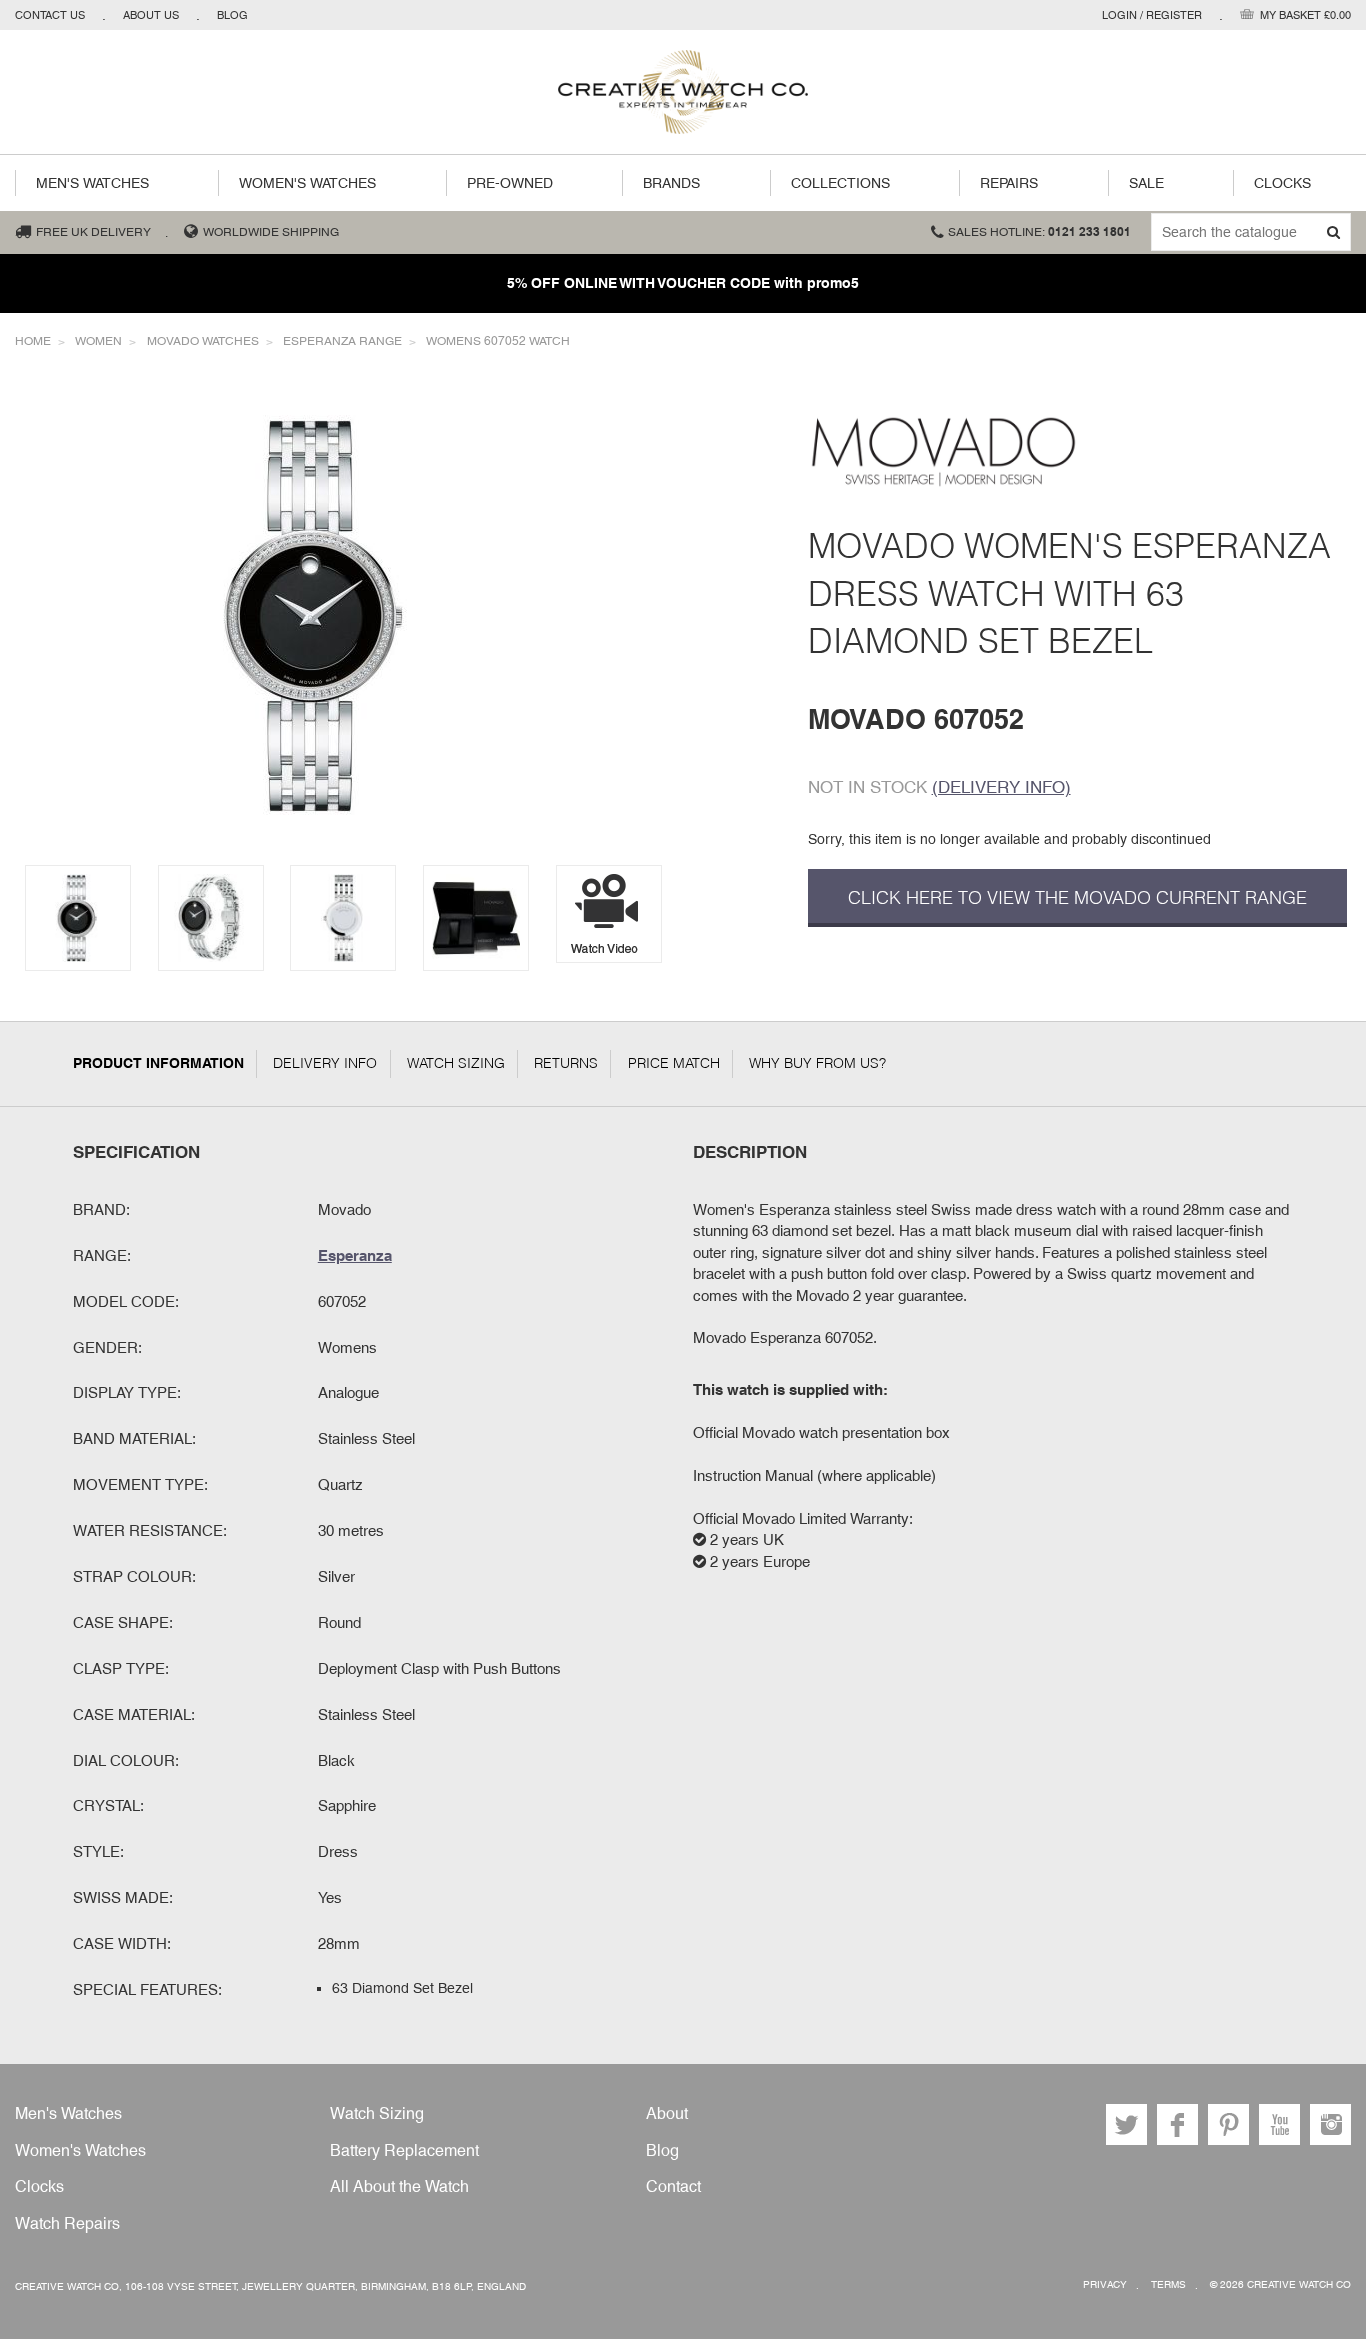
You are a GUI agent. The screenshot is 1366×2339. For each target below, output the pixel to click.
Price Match (674, 1063)
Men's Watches (92, 183)
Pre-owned (510, 183)
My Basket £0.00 (1305, 15)
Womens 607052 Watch (498, 341)
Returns (566, 1063)
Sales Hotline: (1039, 232)
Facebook (1177, 2124)
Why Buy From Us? (817, 1063)
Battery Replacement (404, 2150)
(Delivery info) (1001, 787)
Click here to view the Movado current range (1077, 897)
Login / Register (1152, 15)
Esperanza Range (342, 341)
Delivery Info (325, 1063)
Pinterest (1228, 2124)
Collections (840, 183)
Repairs (1009, 183)
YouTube (1279, 2124)
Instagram (1330, 2124)
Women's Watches (307, 183)
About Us (151, 15)
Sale (1146, 183)
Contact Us (50, 15)
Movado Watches (203, 341)
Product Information (158, 1063)
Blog (232, 15)
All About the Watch (399, 2186)
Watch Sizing (456, 1063)
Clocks (1282, 183)
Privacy (1105, 2284)
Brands (671, 183)
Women (98, 341)
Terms (1168, 2284)
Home (33, 341)
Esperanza (355, 1255)
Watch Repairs (67, 2223)
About (667, 2113)
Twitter (1126, 2124)
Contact (673, 2186)
